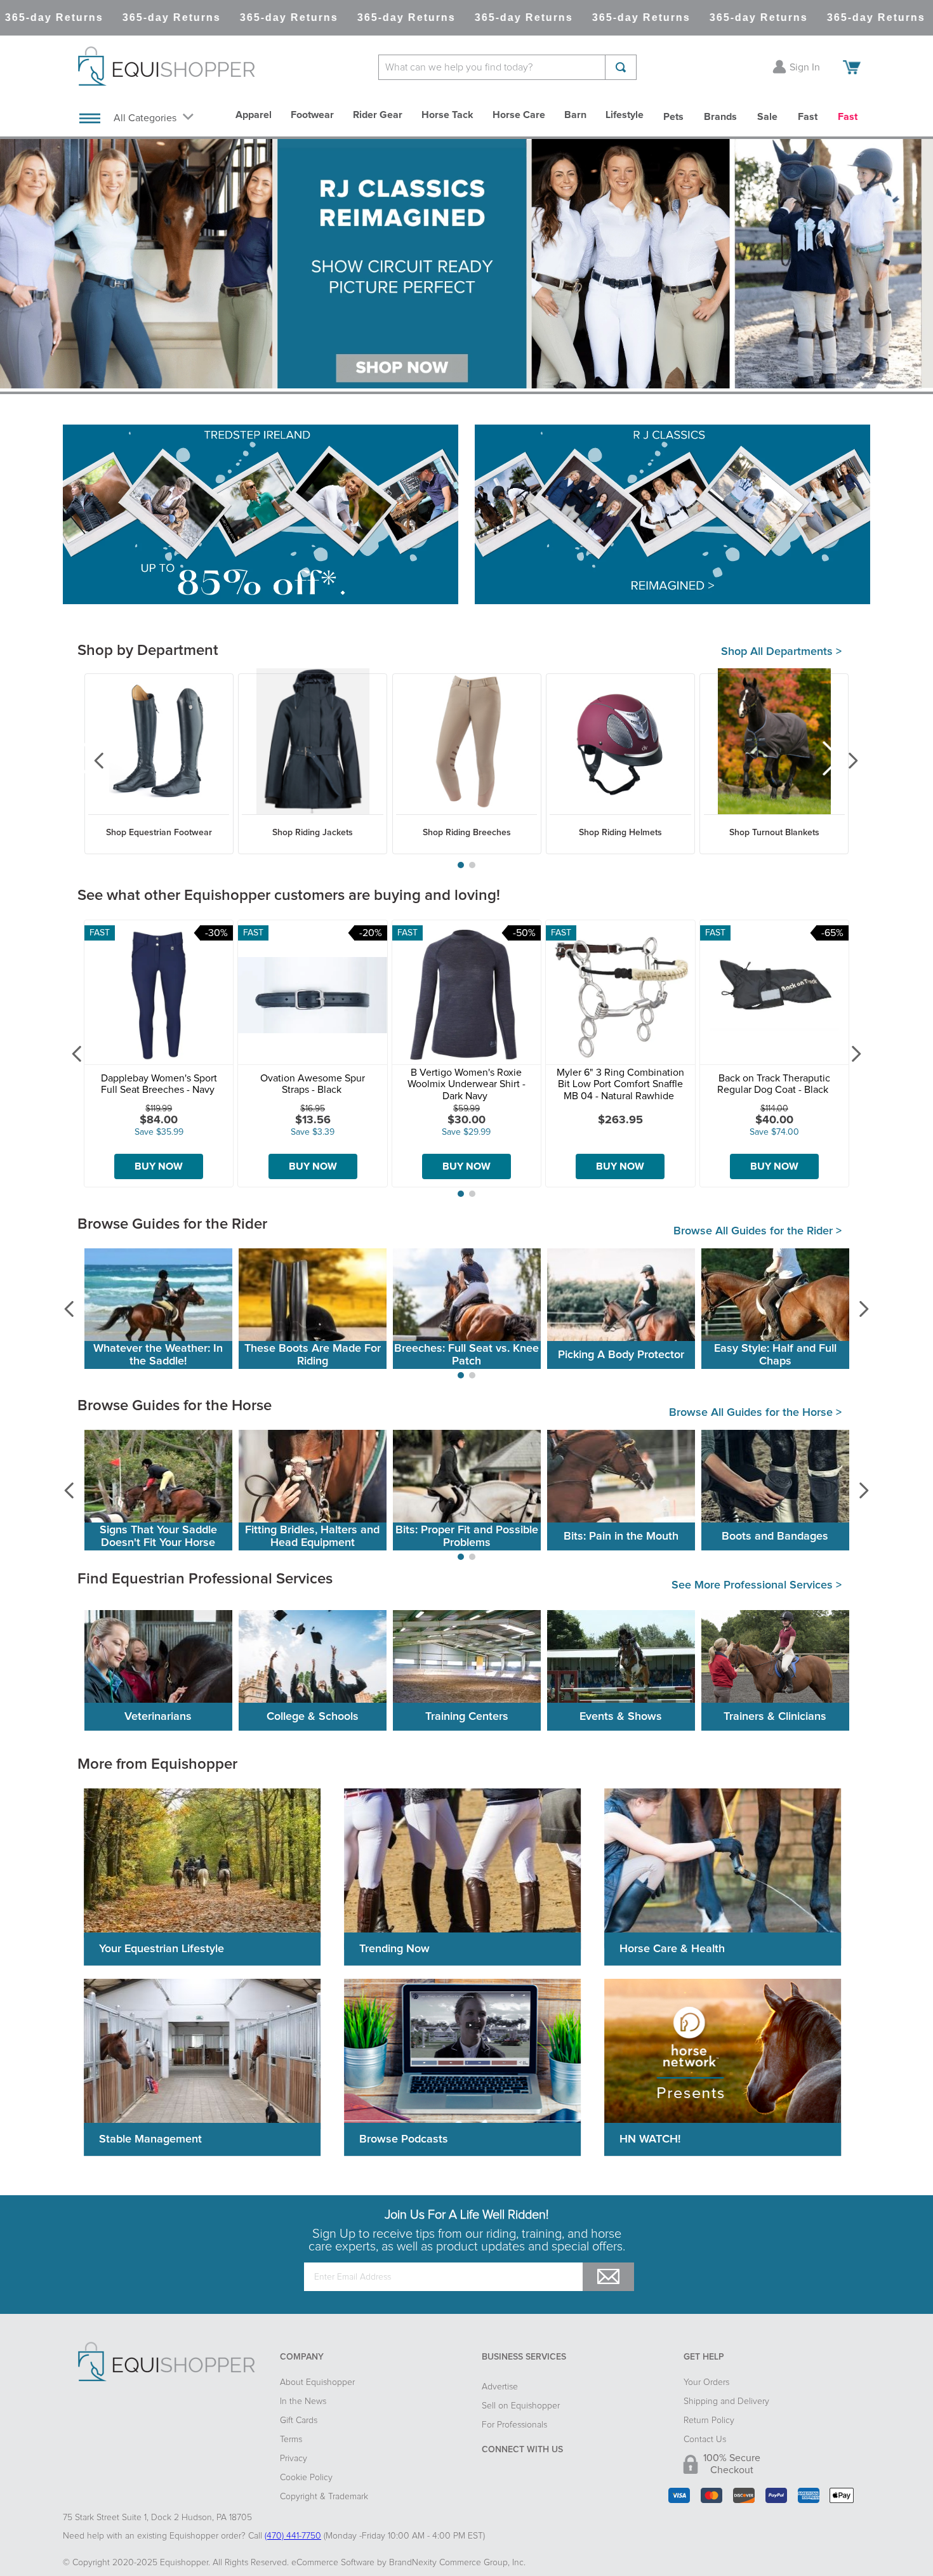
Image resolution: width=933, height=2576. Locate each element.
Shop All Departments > (781, 652)
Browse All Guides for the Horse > (755, 1413)
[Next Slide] (843, 760)
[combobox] (507, 67)
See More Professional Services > (757, 1585)
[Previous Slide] (90, 760)
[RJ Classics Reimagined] (672, 516)
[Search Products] (621, 67)
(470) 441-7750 (293, 2536)
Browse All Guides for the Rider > (758, 1231)
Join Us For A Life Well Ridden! (466, 2215)
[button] (461, 865)
